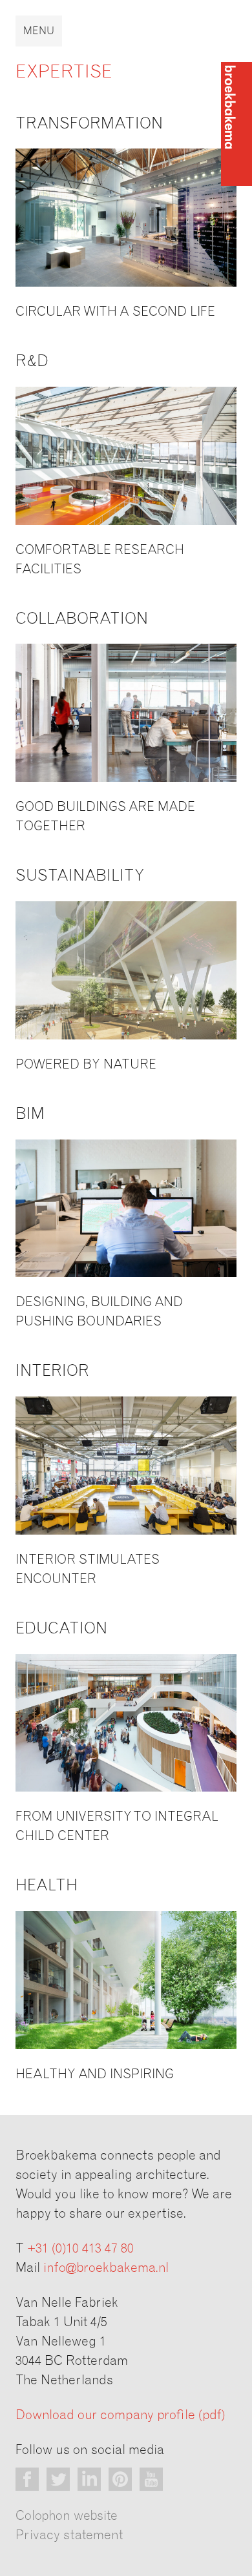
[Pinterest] (120, 2479)
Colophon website (67, 2516)
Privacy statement (69, 2535)
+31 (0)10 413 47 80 (80, 2249)
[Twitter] (58, 2479)
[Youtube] (151, 2479)
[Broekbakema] (236, 124)
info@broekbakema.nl (106, 2268)
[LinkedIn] (89, 2479)
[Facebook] (27, 2479)
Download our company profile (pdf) (120, 2415)
